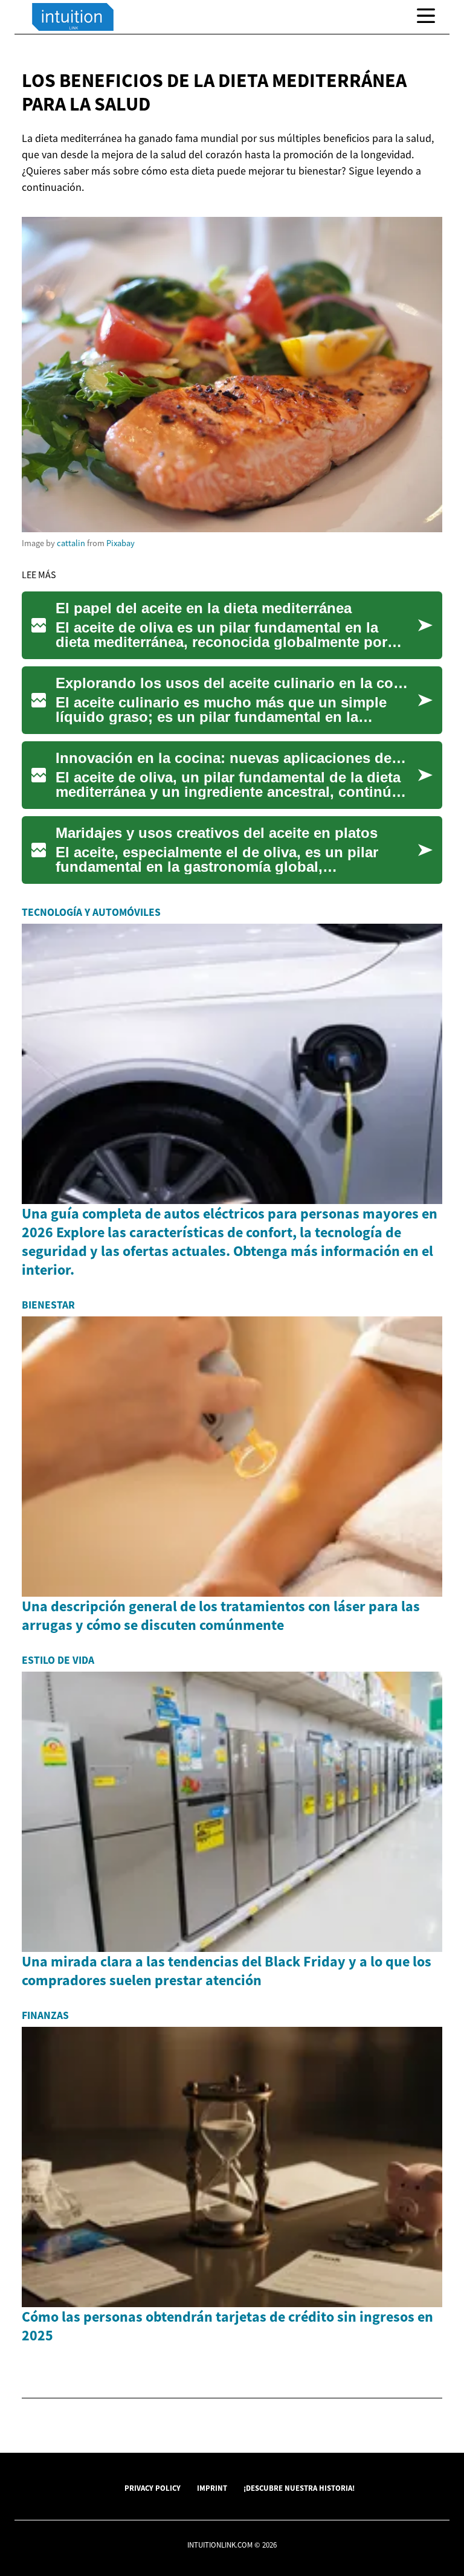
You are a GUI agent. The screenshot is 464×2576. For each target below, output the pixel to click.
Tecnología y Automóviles (91, 912)
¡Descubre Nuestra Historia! (299, 2488)
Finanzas (45, 2015)
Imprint (212, 2488)
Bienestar (48, 1305)
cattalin (71, 543)
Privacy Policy (153, 2488)
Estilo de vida (58, 1660)
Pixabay (121, 543)
